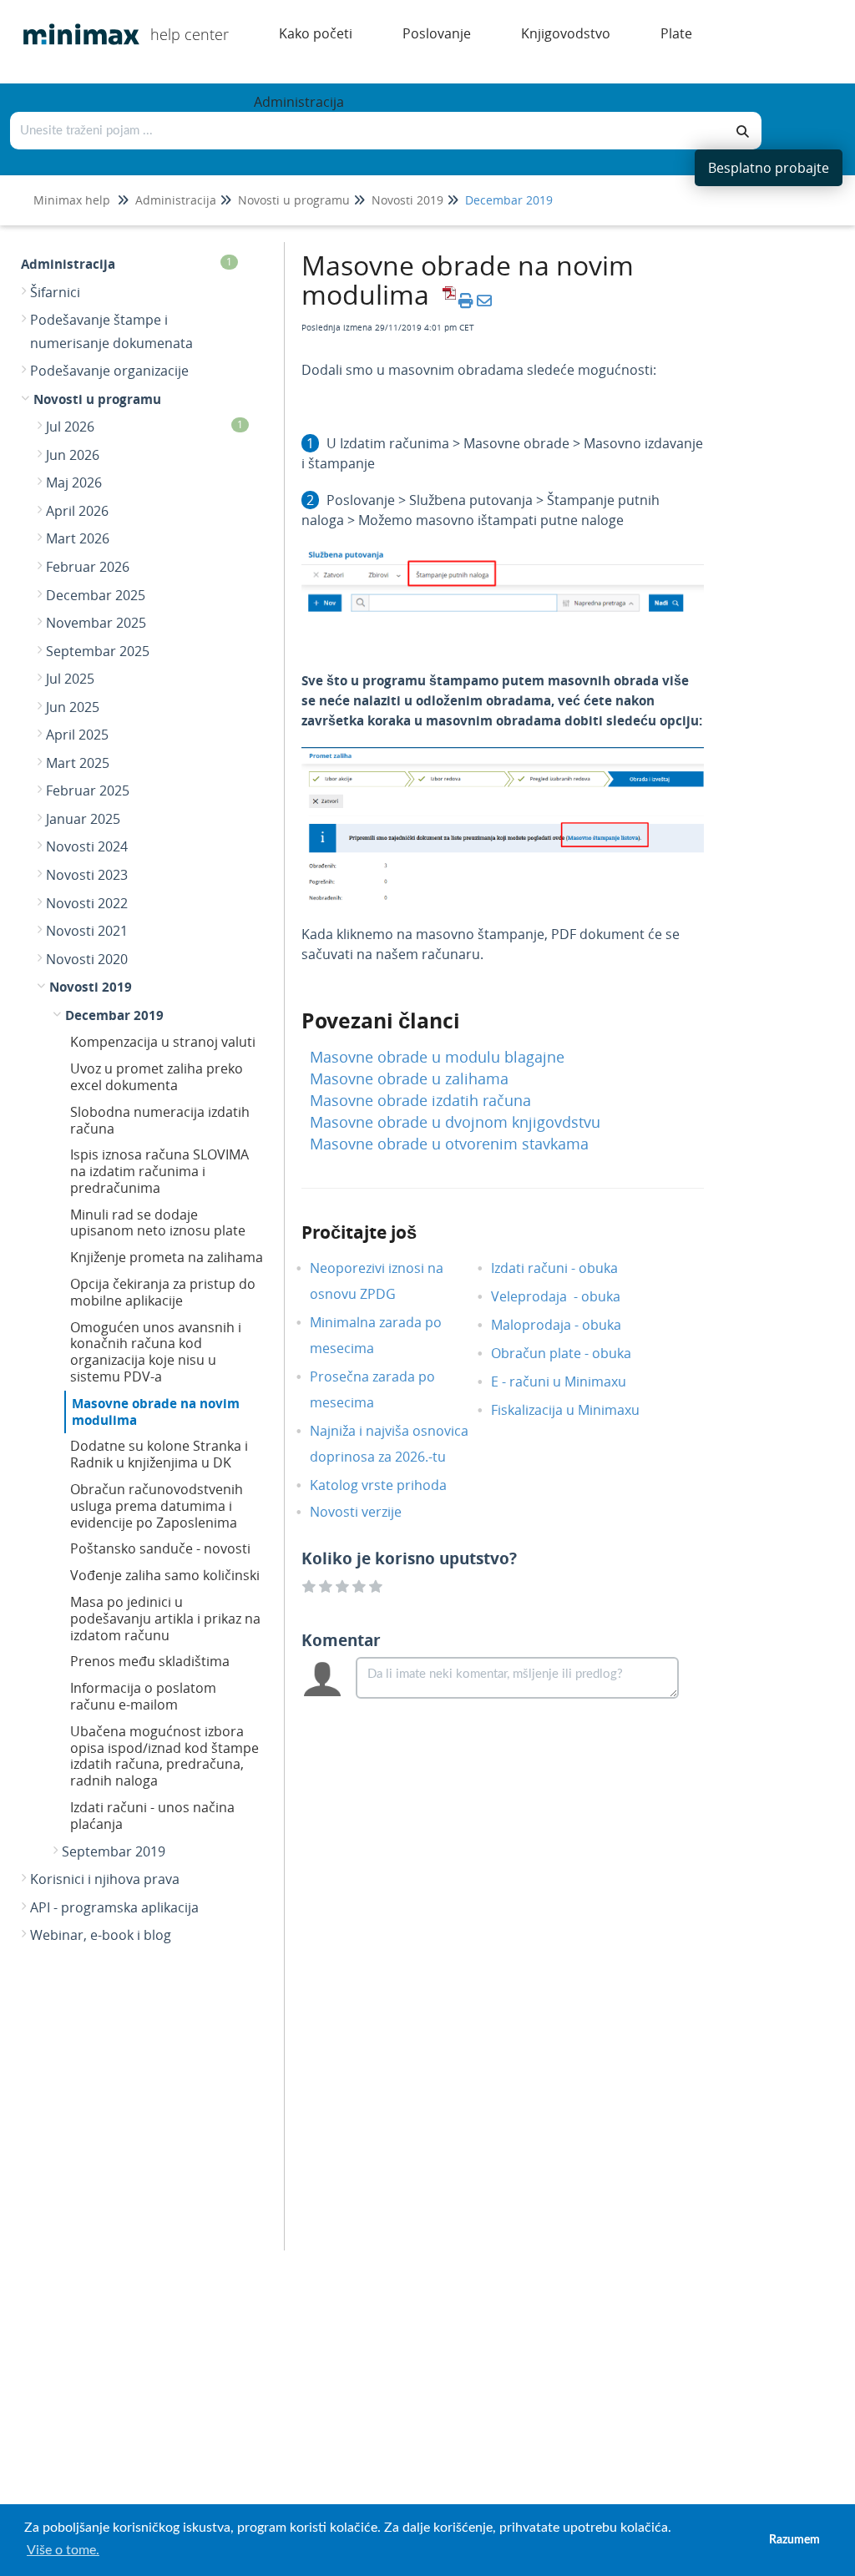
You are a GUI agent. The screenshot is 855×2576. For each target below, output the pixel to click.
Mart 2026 (78, 538)
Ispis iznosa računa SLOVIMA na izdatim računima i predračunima (159, 1171)
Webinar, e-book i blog (101, 1935)
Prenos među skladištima (150, 1661)
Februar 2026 (88, 567)
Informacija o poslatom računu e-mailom (143, 1696)
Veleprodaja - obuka (568, 1296)
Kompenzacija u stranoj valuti (163, 1042)
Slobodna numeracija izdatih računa (160, 1120)
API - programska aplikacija (114, 1907)
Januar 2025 (83, 819)
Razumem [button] (794, 2540)
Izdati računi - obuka (567, 1268)
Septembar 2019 (114, 1851)
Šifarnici (55, 292)
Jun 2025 (73, 707)
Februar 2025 (88, 790)
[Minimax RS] (75, 22)
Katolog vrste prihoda (391, 1485)
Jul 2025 (70, 679)
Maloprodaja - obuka (569, 1325)
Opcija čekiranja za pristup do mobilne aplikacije (163, 1292)
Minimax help (72, 200)
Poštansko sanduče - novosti (160, 1548)
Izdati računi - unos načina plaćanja (152, 1816)
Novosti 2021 (87, 931)
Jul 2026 (144, 427)
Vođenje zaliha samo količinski (165, 1575)
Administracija (176, 200)
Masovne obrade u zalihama (409, 1078)
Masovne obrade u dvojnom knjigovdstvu (455, 1122)
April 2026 (77, 511)
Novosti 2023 (87, 875)
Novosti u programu (294, 200)
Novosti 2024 (87, 846)
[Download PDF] (447, 301)
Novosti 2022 (87, 903)
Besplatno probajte (769, 168)
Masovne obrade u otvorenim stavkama (449, 1144)
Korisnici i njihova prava (105, 1879)
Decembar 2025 (96, 595)
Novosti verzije (368, 1512)
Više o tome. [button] (63, 2550)
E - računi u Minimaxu (571, 1381)
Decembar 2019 (509, 200)
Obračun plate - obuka (574, 1353)
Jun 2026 (73, 455)
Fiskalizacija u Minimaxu (578, 1410)
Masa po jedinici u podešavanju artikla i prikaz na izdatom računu (165, 1619)
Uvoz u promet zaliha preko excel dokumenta (157, 1077)
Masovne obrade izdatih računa (420, 1100)
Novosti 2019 (407, 200)
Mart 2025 (78, 763)
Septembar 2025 (98, 651)
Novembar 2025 (96, 623)
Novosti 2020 (87, 959)
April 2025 (77, 735)
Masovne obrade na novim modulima (156, 1412)
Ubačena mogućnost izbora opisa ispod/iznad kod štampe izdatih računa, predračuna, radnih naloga (164, 1756)
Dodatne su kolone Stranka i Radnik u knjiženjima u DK (159, 1454)
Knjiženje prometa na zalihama (167, 1257)
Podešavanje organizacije (109, 371)
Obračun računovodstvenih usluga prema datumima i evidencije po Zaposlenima (157, 1506)
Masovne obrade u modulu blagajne (437, 1057)
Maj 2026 (74, 482)
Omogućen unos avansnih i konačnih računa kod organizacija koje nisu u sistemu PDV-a (156, 1352)
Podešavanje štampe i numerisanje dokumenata (111, 331)
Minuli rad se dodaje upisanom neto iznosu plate (158, 1223)
